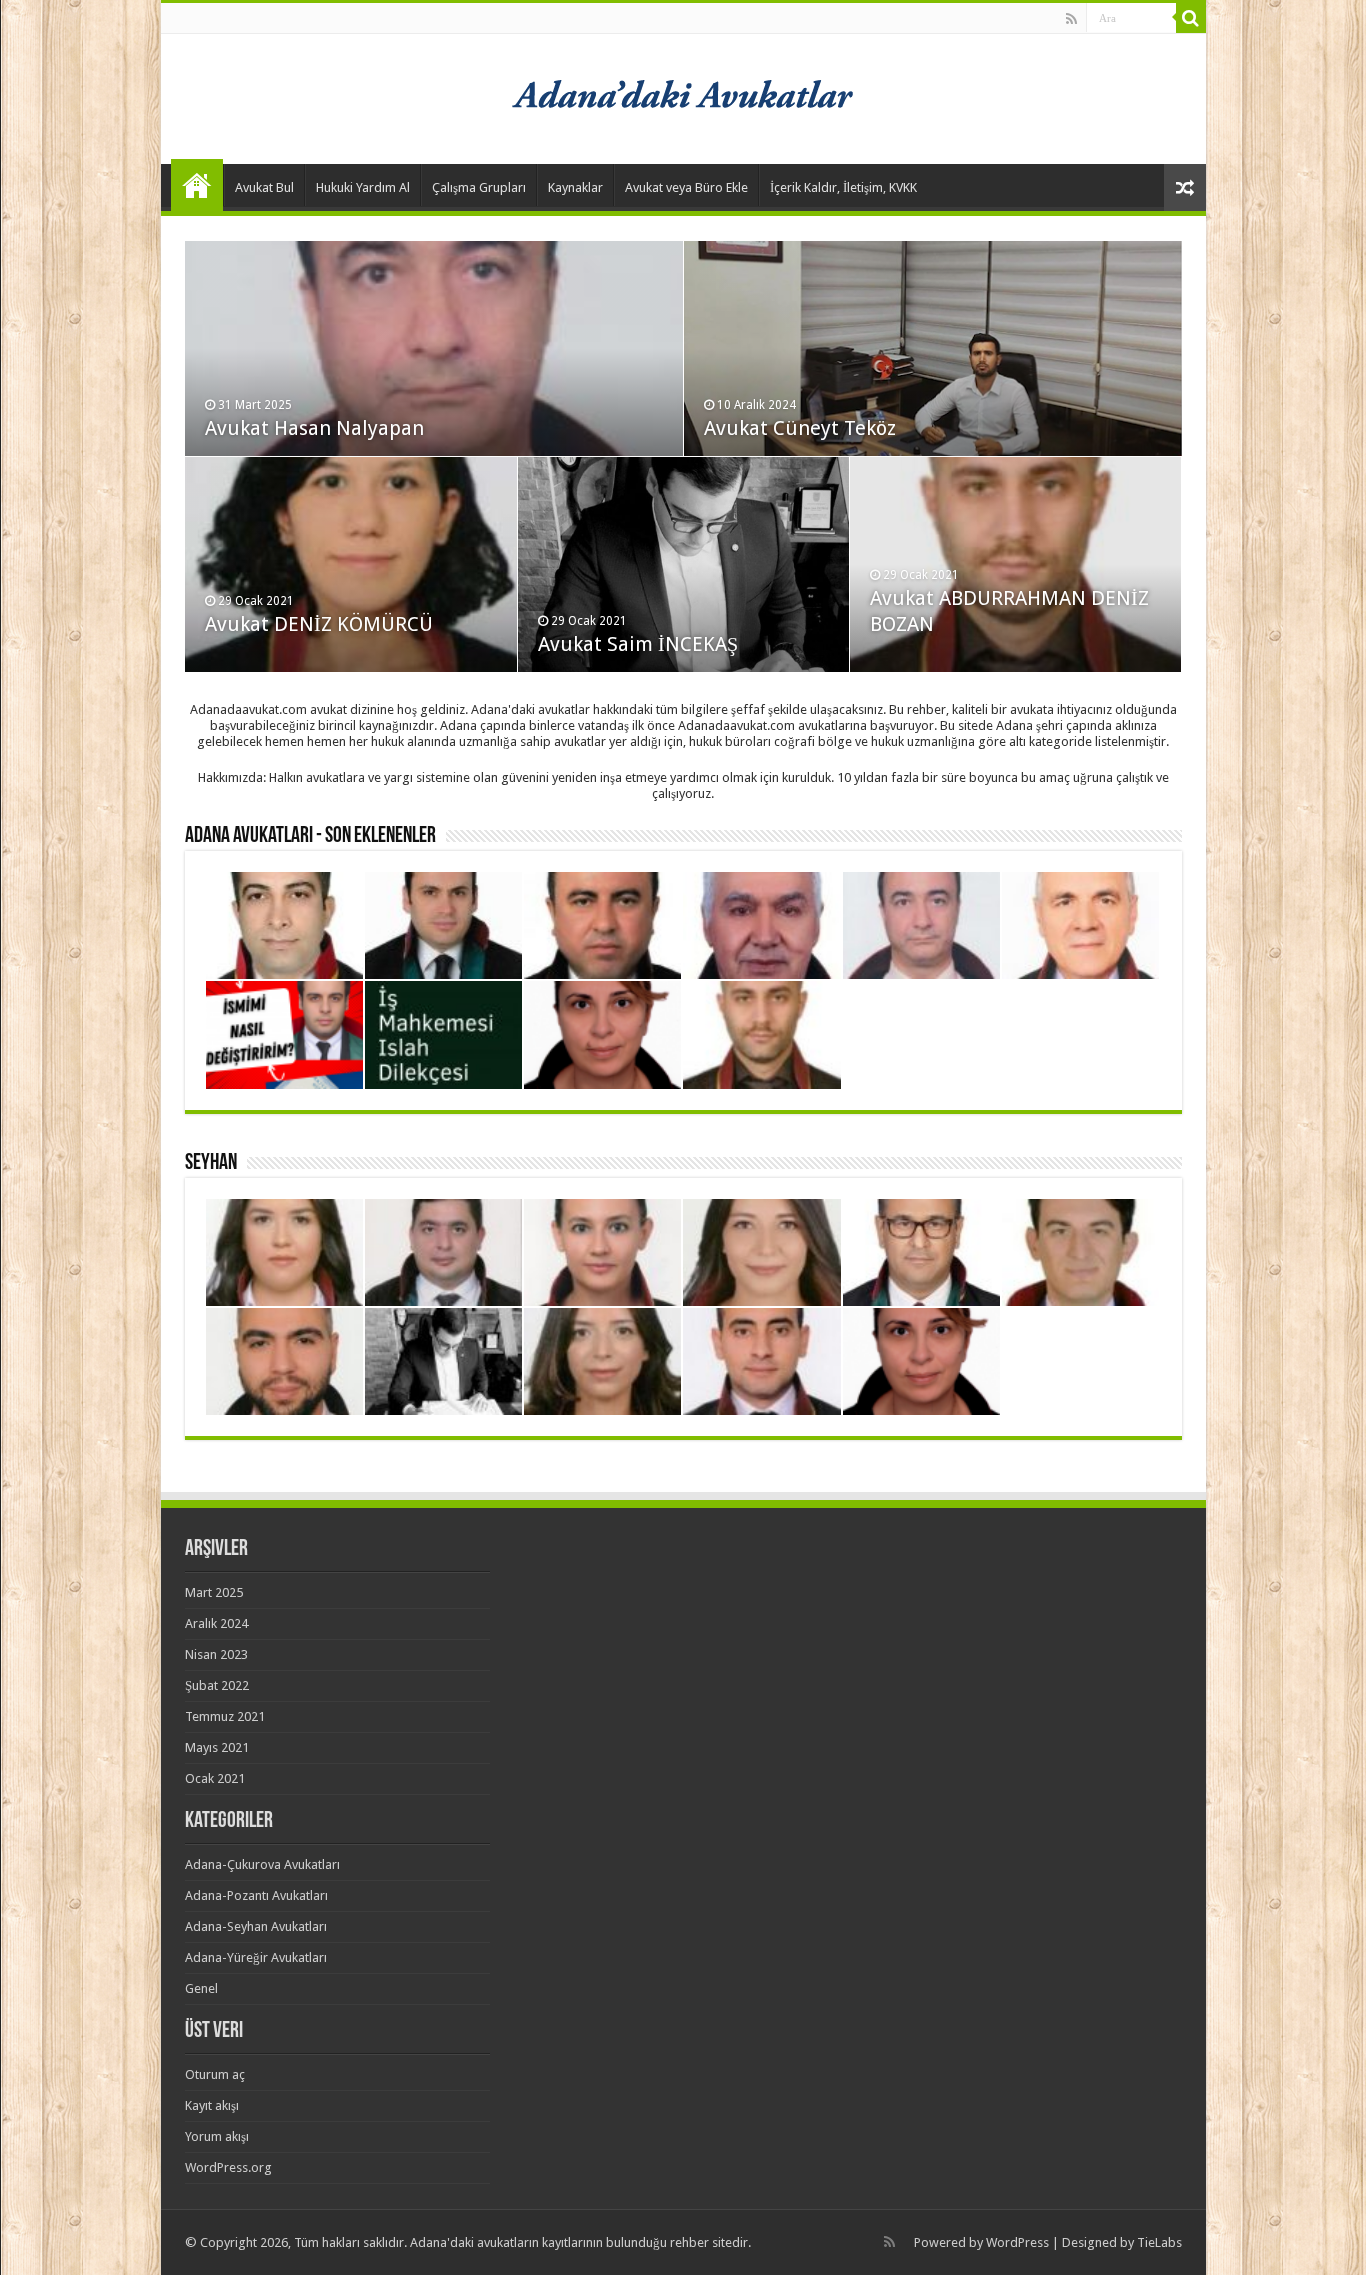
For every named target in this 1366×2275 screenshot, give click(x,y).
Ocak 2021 (215, 1778)
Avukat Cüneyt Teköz (800, 428)
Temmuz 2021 (225, 1716)
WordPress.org (228, 2167)
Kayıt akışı (212, 2105)
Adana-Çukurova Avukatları (262, 1864)
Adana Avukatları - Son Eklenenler (310, 836)
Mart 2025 (214, 1592)
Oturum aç (215, 2074)
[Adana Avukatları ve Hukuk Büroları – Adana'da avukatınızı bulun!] (683, 95)
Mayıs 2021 (217, 1747)
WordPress (1017, 2242)
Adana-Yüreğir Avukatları (256, 1957)
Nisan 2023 (216, 1654)
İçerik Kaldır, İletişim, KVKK (843, 187)
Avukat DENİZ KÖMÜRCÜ (319, 624)
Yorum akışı (217, 2136)
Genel (201, 1988)
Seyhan (211, 1163)
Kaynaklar (575, 187)
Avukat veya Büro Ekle (686, 187)
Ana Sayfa (197, 185)
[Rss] (1071, 19)
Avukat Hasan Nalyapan (314, 428)
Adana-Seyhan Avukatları (256, 1926)
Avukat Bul (264, 187)
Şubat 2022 (217, 1685)
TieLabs (1159, 2242)
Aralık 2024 (216, 1623)
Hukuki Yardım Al (363, 187)
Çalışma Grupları (479, 187)
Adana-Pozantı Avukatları (256, 1895)
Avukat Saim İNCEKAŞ (638, 644)
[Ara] (1191, 18)
